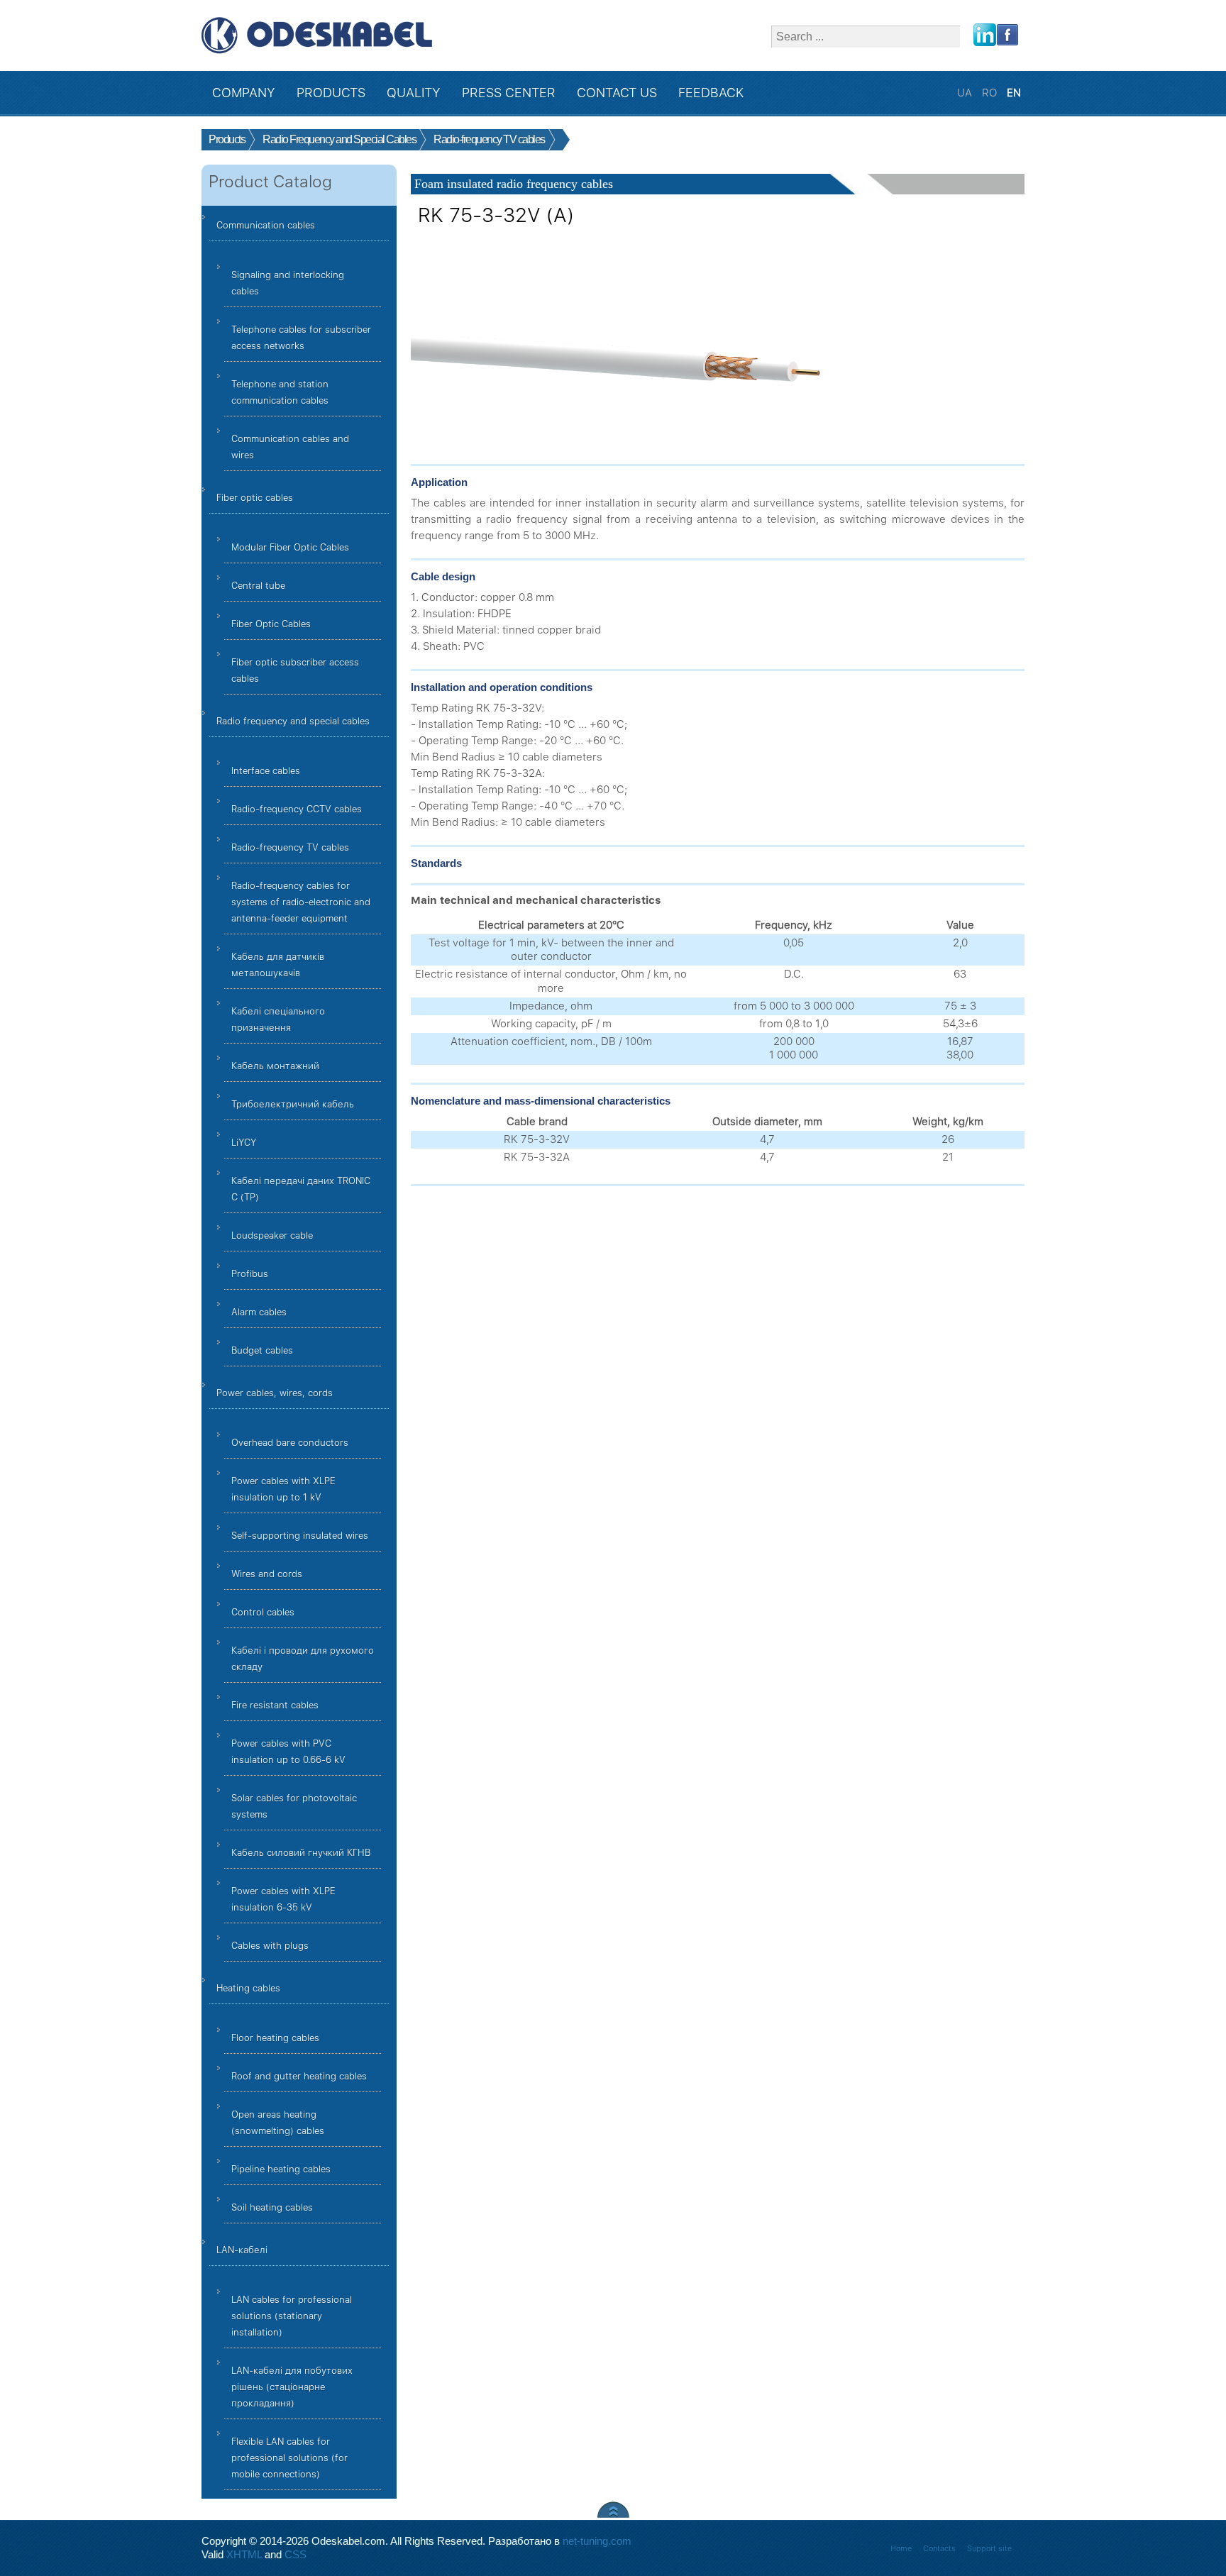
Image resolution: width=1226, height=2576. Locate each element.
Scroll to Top (613, 2510)
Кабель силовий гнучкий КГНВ (301, 1853)
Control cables (263, 1612)
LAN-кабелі (242, 2250)
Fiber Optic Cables (271, 624)
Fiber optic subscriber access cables (295, 670)
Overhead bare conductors (290, 1443)
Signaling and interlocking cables (288, 283)
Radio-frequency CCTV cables (297, 809)
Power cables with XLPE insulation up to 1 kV (283, 1489)
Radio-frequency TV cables (290, 847)
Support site (989, 2549)
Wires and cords (267, 1574)
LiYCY (244, 1143)
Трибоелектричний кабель (293, 1104)
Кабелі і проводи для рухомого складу (303, 1659)
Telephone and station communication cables (280, 392)
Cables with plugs (270, 1946)
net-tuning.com (597, 2541)
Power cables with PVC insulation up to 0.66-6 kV (288, 1752)
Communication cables (266, 225)
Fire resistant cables (275, 1705)
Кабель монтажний (275, 1066)
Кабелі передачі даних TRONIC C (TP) (301, 1189)
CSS (296, 2555)
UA (966, 93)
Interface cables (266, 771)
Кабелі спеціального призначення (278, 1019)
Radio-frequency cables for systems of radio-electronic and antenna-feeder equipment (301, 902)
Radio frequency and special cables (293, 721)
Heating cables (248, 1988)
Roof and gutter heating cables (299, 2076)
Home (901, 2549)
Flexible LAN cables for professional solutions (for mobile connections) (289, 2458)
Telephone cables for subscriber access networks (301, 338)
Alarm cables (259, 1312)
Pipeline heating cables (281, 2169)
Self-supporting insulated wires (300, 1536)
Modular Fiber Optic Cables (290, 547)
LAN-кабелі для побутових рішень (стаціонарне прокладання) (292, 2387)
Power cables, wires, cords (275, 1393)
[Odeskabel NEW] (317, 35)
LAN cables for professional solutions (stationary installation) (292, 2316)
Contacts (939, 2549)
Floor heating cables (275, 2038)
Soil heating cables (272, 2207)
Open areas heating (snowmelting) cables (278, 2123)
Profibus (250, 1274)
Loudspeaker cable (272, 1236)
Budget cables (262, 1350)
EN (1014, 93)
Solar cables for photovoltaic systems (294, 1806)
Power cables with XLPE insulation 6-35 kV (283, 1899)
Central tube (258, 586)
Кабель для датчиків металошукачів (278, 965)
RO (991, 93)
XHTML (244, 2555)
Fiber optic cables (255, 498)
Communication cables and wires (290, 447)
